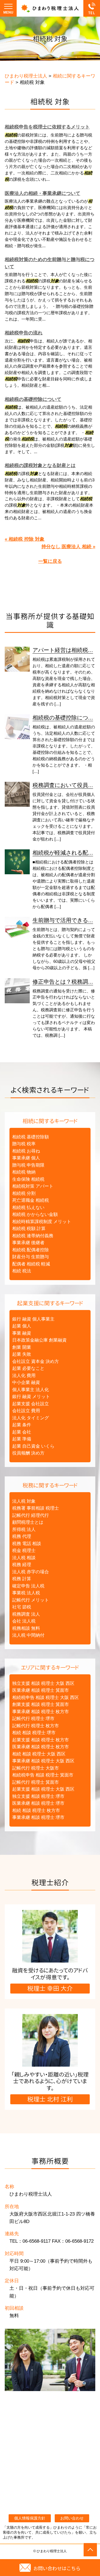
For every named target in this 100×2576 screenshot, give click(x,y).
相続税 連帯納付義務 (33, 1236)
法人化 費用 (24, 1375)
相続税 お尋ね (26, 1151)
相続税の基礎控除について (33, 399)
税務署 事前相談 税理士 (36, 1508)
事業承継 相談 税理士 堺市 (38, 1817)
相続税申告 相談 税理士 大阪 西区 (46, 1697)
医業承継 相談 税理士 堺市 (38, 1803)
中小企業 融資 (26, 1382)
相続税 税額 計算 (29, 1228)
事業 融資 (22, 1333)
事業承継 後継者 (28, 1243)
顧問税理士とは (28, 1522)
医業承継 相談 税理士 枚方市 (41, 1747)
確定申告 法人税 (28, 1586)
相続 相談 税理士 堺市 (34, 1733)
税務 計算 (22, 1579)
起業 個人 (22, 1326)
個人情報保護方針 (30, 2518)
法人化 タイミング (31, 1418)
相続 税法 (22, 1271)
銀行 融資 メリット (31, 1397)
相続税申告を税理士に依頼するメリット (47, 127)
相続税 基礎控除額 (31, 1137)
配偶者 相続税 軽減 (31, 1264)
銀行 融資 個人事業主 (33, 1319)
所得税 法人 (24, 1529)
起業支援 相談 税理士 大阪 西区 (43, 1789)
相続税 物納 (24, 1172)
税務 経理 (22, 1565)
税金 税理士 (24, 1550)
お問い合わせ (72, 2518)
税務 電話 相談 (27, 1544)
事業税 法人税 (26, 1593)
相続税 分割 (24, 1193)
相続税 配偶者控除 (31, 1250)
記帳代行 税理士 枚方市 (36, 1726)
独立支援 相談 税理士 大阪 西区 (43, 1683)
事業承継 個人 (26, 1158)
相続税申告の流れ (24, 333)
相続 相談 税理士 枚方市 (36, 1810)
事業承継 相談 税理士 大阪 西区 (43, 1761)
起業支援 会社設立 (31, 1404)
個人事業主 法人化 (31, 1390)
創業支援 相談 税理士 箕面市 (41, 1704)
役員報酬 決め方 (28, 1453)
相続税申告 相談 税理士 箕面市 (43, 1775)
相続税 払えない (28, 1207)
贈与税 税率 (24, 1144)
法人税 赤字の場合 (31, 1572)
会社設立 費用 (26, 1411)
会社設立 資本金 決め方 (36, 1361)
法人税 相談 (24, 1558)
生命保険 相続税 (28, 1179)
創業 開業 (22, 1347)
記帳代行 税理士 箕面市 (36, 1782)
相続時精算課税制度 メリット (42, 1222)
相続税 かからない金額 (35, 1214)
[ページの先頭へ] (90, 2550)
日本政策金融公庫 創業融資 (39, 1340)
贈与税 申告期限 (28, 1165)
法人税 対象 (24, 1501)
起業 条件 (22, 1425)
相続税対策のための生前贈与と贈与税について (50, 263)
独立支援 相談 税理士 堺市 (38, 1796)
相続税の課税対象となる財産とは (40, 466)
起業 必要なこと (28, 1368)
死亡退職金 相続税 (31, 1200)
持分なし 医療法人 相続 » (68, 547)
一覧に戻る (50, 561)
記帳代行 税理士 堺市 (33, 1718)
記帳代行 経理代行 (31, 1515)
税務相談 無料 (26, 1628)
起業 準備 (22, 1439)
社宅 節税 (22, 1607)
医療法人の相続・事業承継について (42, 193)
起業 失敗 (22, 1354)
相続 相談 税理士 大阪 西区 (39, 1754)
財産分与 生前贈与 (31, 1257)
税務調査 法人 (26, 1614)
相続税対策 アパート (33, 1186)
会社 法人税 (24, 1621)
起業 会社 (22, 1432)
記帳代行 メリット (31, 1600)
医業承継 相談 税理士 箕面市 (41, 1690)
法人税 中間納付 (28, 1635)
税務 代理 (22, 1536)
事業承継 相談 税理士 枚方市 (41, 1712)
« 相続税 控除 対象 (25, 539)
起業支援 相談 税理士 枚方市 (41, 1740)
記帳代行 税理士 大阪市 (36, 1768)
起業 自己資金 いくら (33, 1446)
